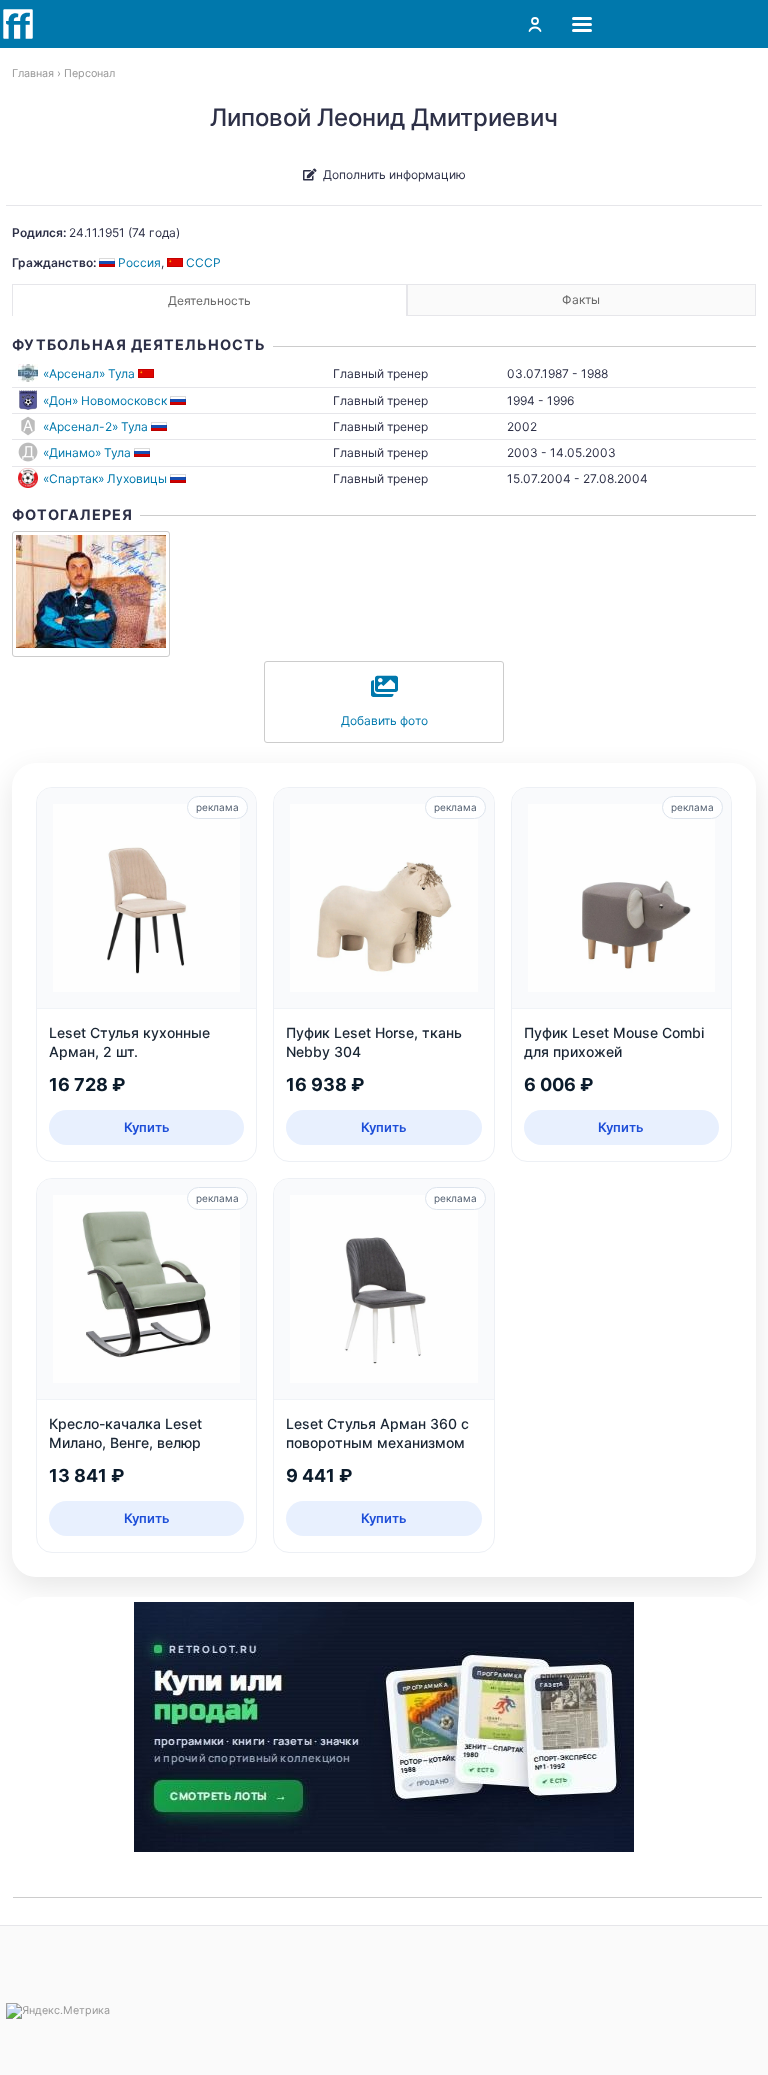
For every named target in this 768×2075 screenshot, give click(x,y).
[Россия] (179, 400)
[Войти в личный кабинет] (535, 24)
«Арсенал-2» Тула (95, 426)
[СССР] (147, 373)
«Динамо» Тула (87, 452)
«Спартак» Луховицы (105, 478)
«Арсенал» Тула (89, 373)
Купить (147, 1127)
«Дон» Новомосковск (105, 400)
